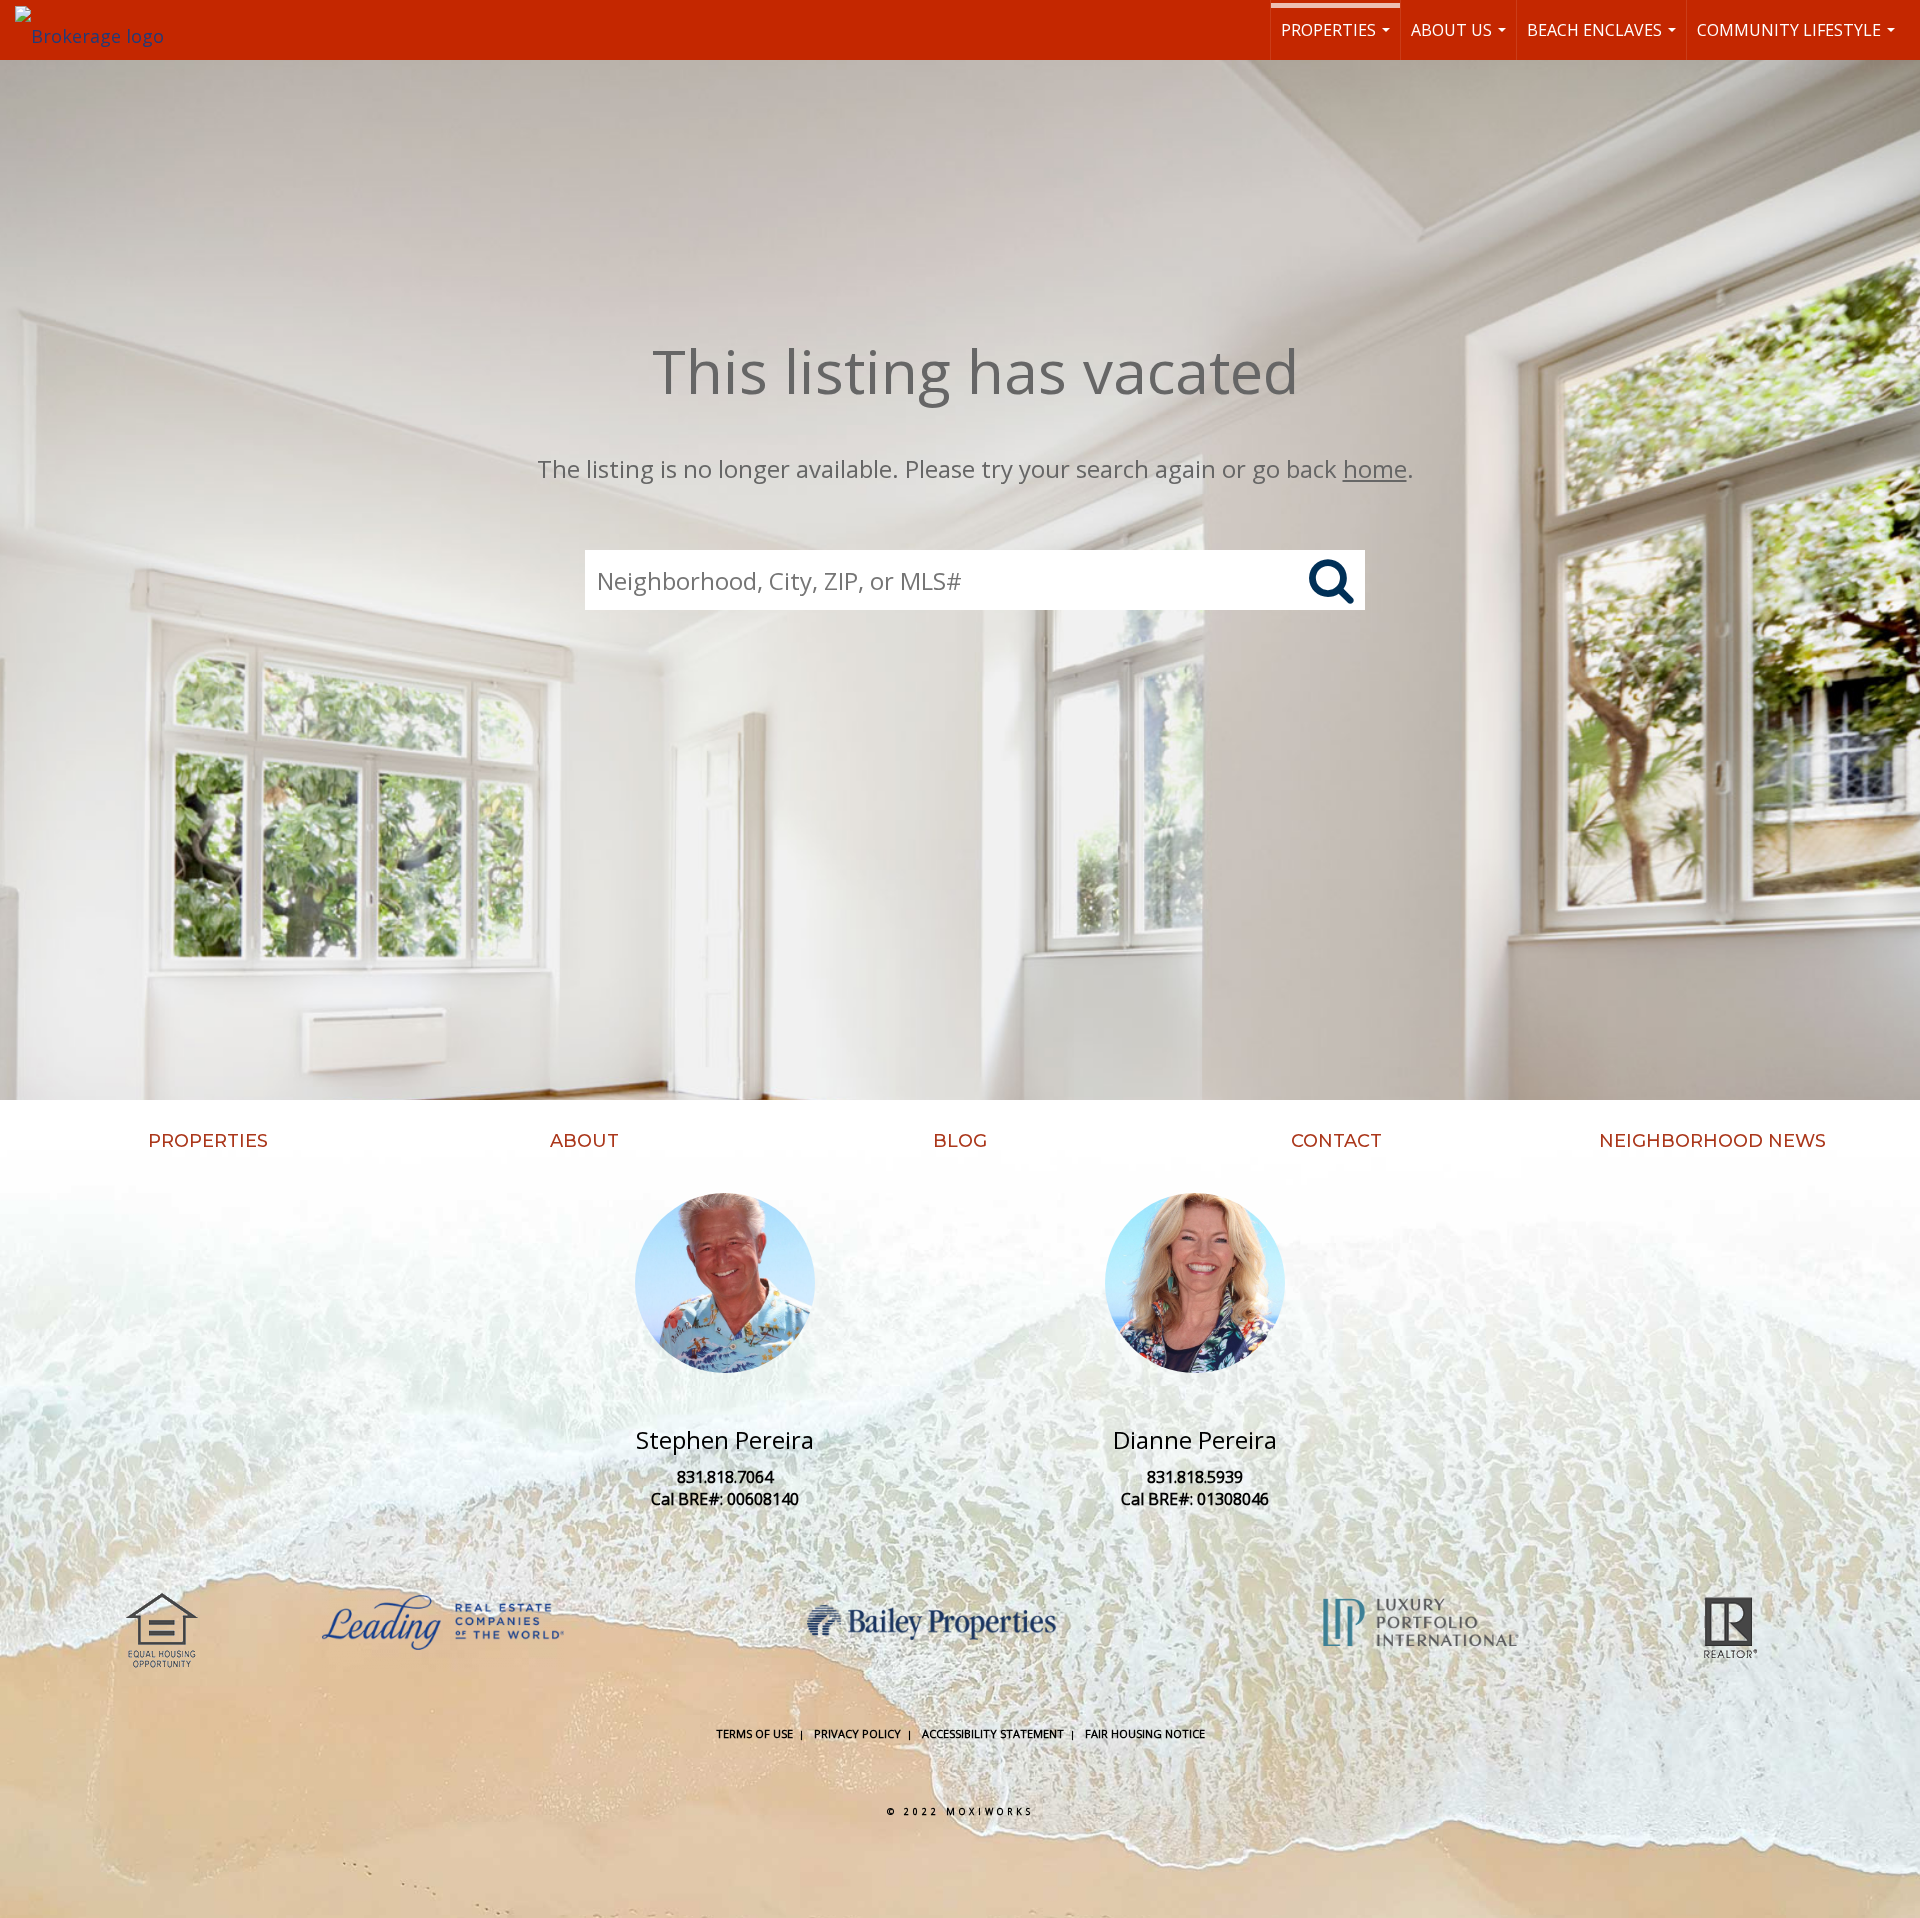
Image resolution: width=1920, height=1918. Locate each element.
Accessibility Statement (993, 1733)
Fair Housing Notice (1145, 1733)
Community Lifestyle (1798, 39)
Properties (1338, 39)
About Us (1461, 39)
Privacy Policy (857, 1733)
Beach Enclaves (1604, 39)
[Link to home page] (99, 30)
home (1375, 468)
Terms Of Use (754, 1733)
